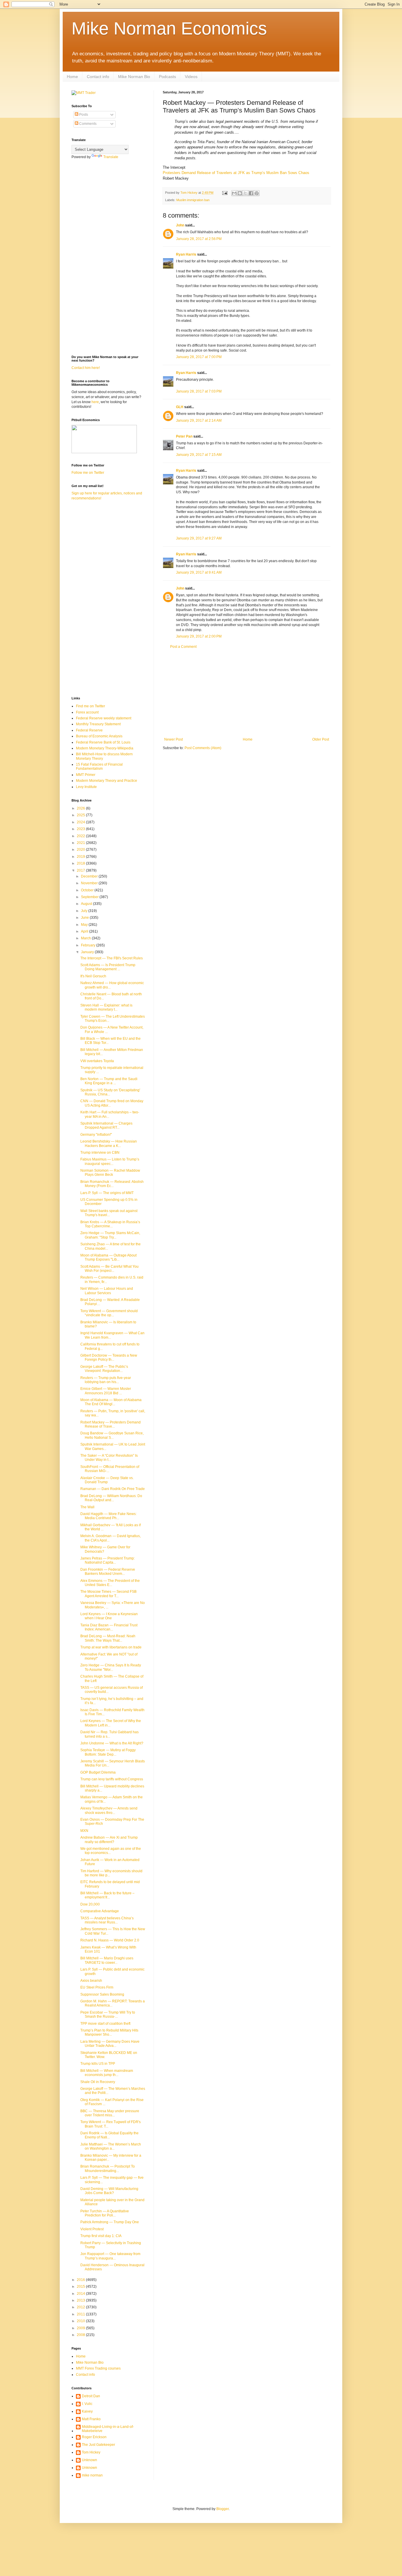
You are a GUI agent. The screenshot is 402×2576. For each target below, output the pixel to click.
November (90, 883)
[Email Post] (225, 193)
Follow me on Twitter (88, 473)
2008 (81, 2335)
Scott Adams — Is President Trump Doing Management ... (108, 967)
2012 (81, 2307)
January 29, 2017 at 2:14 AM (199, 420)
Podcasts (167, 77)
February (89, 945)
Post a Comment (183, 647)
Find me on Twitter (90, 706)
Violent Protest (92, 2229)
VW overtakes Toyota (97, 1061)
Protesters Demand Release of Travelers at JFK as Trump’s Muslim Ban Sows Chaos (236, 173)
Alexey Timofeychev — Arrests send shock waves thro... (109, 1810)
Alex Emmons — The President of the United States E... (110, 1583)
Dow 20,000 (90, 1904)
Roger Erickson (94, 2437)
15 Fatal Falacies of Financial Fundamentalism (99, 766)
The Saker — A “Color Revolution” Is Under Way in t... (109, 1458)
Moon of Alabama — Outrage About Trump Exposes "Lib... (108, 1257)
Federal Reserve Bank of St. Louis (103, 742)
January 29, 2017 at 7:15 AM (199, 455)
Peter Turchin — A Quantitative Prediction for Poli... (105, 2213)
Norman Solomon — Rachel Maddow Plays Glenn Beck (110, 1173)
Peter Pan (184, 436)
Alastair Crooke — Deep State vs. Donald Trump (107, 1480)
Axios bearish (91, 1981)
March (86, 938)
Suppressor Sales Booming (102, 1994)
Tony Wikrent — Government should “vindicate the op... (109, 1313)
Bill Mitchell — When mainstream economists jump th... (107, 2073)
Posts (83, 115)
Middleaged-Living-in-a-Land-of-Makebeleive (108, 2429)
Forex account (87, 712)
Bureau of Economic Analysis (99, 736)
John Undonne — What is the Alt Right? (112, 1743)
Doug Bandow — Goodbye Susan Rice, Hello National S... (112, 1435)
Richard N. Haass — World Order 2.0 (110, 1940)
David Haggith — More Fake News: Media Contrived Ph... (108, 1516)
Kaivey (87, 2411)
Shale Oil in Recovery (98, 2082)
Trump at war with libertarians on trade (111, 1647)
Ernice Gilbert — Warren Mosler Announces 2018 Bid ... (106, 1391)
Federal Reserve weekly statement (104, 718)
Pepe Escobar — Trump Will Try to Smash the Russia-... (108, 2014)
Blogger (222, 2509)
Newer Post (173, 739)
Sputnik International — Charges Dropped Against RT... (106, 1125)
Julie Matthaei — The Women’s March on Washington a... (111, 2146)
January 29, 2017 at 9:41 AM (199, 572)
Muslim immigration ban (193, 200)
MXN (84, 1831)
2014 (81, 2294)
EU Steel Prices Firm (97, 1987)
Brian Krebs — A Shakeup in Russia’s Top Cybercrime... (110, 1224)
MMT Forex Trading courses (98, 2368)
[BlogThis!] (240, 193)
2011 (81, 2314)
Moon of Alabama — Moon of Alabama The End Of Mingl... (111, 1402)
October (88, 890)
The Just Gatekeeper (98, 2445)
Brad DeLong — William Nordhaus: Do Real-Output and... (111, 1498)
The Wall (87, 1507)
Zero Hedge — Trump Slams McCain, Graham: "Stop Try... (110, 1235)
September (90, 897)
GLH (180, 407)
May (85, 925)
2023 (81, 829)
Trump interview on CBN (100, 1153)
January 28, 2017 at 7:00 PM (199, 357)
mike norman (92, 2475)
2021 (81, 843)
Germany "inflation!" (96, 1135)
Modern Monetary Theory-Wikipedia (105, 748)
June (85, 918)
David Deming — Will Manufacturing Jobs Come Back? (109, 2191)
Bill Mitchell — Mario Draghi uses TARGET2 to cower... (107, 1960)
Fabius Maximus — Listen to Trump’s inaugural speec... (110, 1161)
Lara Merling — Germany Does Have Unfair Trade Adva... (110, 2044)
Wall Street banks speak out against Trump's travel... (109, 1213)
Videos (191, 77)
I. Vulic (87, 2404)
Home (72, 77)
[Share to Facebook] (251, 193)
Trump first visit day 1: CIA (101, 2236)
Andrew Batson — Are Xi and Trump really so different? (109, 1840)
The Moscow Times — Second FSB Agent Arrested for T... (108, 1594)
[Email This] (234, 193)
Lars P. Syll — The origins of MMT (107, 1193)
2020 (81, 850)
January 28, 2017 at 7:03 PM (199, 391)
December (90, 876)
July (85, 911)
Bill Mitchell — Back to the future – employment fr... (107, 1895)
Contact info (98, 77)
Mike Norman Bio (134, 77)
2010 (81, 2321)
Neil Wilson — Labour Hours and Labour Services (107, 1291)
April (85, 931)
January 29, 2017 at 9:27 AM (199, 538)
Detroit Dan (91, 2396)
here (95, 402)
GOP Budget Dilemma (98, 1772)
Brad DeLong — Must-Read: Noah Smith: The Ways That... (108, 1638)
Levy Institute (86, 787)
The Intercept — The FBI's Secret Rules (112, 958)
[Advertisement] (247, 693)
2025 (81, 815)
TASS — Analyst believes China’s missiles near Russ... (107, 1920)
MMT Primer (86, 775)
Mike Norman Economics (169, 28)
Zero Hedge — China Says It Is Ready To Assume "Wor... (111, 1667)
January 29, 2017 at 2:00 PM (199, 636)
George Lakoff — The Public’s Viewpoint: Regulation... (104, 1369)
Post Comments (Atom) (203, 748)
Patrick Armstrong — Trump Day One (110, 2222)
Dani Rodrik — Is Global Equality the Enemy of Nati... (109, 2135)
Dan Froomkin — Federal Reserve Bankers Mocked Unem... (108, 1572)
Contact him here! (86, 368)
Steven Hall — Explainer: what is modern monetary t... (106, 1007)
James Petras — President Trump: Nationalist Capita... (108, 1560)
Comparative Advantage (100, 1911)
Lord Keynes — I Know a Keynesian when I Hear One (109, 1616)
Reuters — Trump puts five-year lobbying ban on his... (106, 1380)
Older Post (321, 739)
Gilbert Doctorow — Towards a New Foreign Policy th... (109, 1357)
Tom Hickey (91, 2452)
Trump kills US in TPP (98, 2064)
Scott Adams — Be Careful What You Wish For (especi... (109, 1269)
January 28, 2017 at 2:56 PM (199, 239)
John (180, 225)
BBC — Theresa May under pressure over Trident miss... (110, 2113)
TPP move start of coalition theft (105, 2024)
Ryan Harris (186, 254)
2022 (81, 836)
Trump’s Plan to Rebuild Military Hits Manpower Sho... (109, 2032)
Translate (111, 157)
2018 (81, 863)
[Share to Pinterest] (257, 193)
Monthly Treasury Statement (98, 724)
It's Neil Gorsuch (93, 976)
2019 (81, 857)
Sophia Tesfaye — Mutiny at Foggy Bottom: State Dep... (108, 1752)
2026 (81, 808)
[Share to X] (245, 193)
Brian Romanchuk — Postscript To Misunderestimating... (108, 2168)
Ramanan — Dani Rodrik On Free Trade (113, 1489)
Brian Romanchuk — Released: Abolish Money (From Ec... (112, 1184)
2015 (81, 2287)
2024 (81, 822)
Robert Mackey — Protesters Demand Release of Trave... (111, 1424)
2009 (81, 2328)
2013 (81, 2300)
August (87, 904)
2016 (81, 2280)
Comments (87, 124)
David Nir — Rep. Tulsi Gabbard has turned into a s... (109, 1734)
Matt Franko (91, 2419)
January (88, 952)
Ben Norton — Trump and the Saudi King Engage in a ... (109, 1081)
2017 (81, 870)
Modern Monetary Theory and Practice (107, 781)
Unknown (89, 2460)
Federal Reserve (89, 730)
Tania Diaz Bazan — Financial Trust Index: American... (109, 1627)
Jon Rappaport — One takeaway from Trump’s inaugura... (110, 2256)
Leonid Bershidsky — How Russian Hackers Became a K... (109, 1143)
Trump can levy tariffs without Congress (112, 1779)
